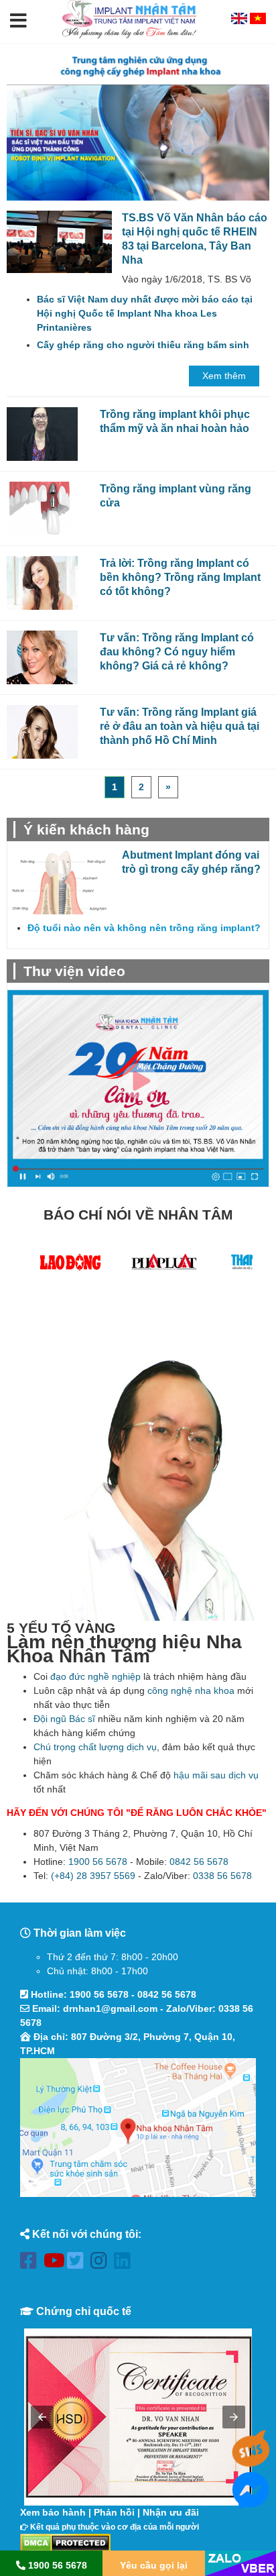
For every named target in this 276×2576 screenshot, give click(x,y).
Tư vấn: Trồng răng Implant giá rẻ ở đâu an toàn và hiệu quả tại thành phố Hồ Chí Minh (180, 726)
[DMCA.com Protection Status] (65, 2542)
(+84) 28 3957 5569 (93, 1876)
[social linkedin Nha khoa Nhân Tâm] (126, 2263)
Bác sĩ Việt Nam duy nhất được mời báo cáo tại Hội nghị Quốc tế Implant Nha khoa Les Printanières (145, 313)
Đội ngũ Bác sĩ (64, 1719)
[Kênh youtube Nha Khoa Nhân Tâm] (138, 1088)
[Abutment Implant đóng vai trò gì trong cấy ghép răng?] (60, 881)
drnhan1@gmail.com (110, 2008)
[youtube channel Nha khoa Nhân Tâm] (55, 2263)
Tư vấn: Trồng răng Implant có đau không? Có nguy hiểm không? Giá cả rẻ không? (177, 651)
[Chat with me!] (251, 2461)
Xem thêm (224, 376)
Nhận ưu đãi (171, 2512)
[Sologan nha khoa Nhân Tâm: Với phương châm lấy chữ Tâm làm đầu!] (138, 66)
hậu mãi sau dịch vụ (216, 1775)
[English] (240, 21)
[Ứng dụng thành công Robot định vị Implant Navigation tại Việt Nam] (138, 143)
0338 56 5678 (222, 1876)
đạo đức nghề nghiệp (95, 1676)
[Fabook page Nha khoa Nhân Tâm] (32, 2263)
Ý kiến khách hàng (86, 829)
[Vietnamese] (258, 21)
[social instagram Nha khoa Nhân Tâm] (102, 2263)
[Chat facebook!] (251, 2501)
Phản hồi (114, 2512)
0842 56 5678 (199, 1862)
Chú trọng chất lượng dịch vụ (95, 1747)
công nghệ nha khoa (191, 1690)
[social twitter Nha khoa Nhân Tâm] (79, 2263)
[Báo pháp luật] (164, 1265)
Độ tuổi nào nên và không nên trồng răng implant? (144, 928)
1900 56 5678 (98, 1862)
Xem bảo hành (53, 2512)
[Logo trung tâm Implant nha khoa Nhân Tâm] (129, 36)
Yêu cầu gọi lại (154, 2565)
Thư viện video (74, 971)
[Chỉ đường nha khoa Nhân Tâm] (138, 2128)
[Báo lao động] (70, 1265)
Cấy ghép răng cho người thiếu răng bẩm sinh (143, 345)
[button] (18, 21)
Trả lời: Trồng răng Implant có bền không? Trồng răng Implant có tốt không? (180, 577)
